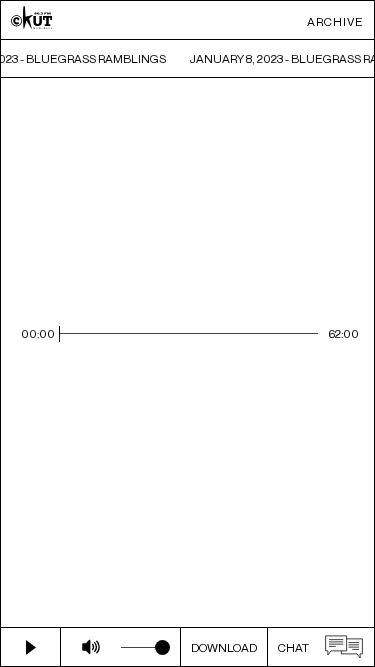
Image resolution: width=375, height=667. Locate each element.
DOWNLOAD (224, 647)
